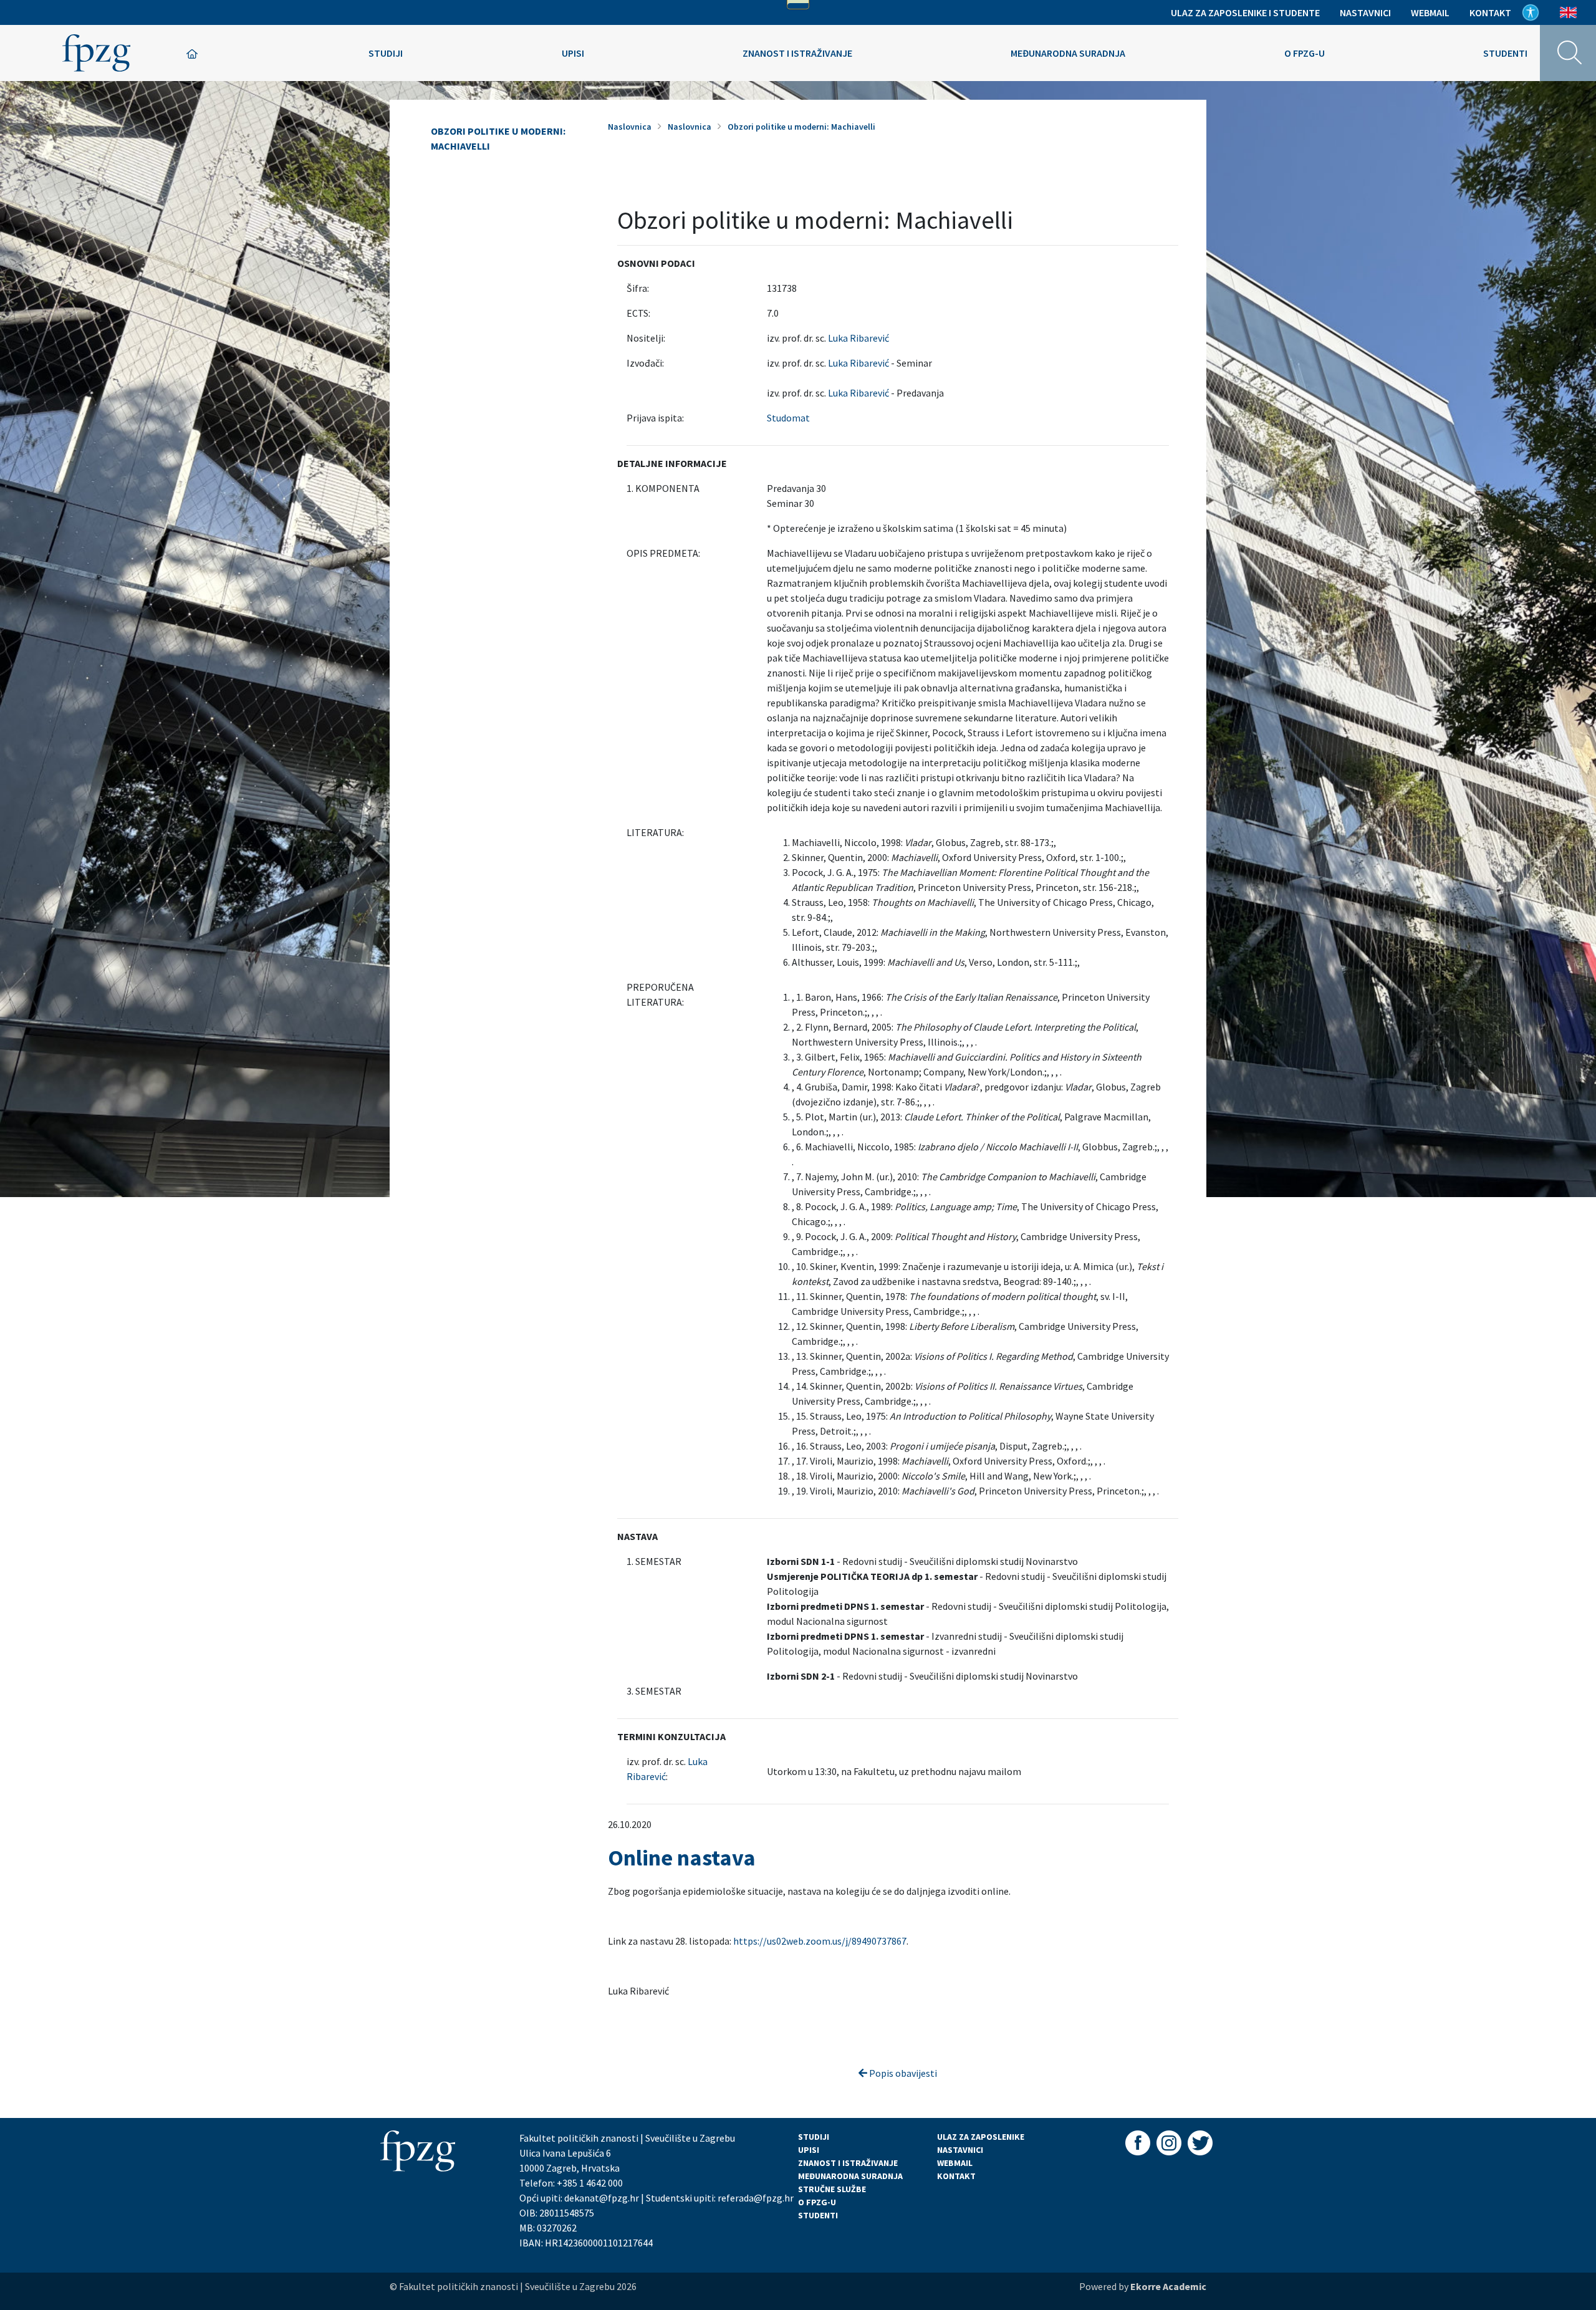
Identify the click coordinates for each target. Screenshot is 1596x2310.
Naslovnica (630, 127)
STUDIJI (814, 2137)
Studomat (788, 418)
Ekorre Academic (1168, 2286)
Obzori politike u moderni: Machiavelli (498, 138)
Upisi (573, 53)
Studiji (386, 53)
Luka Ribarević (858, 338)
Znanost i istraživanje (797, 53)
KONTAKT (956, 2176)
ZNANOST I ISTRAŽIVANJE (848, 2163)
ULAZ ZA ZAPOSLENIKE (981, 2137)
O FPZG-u (1305, 53)
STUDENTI (818, 2215)
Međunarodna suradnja (1068, 53)
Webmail (1430, 12)
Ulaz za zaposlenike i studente (1245, 12)
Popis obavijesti (902, 2073)
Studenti (1505, 53)
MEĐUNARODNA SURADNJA (850, 2176)
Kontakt (1490, 12)
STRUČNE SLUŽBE (832, 2189)
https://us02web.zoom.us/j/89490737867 (820, 1941)
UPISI (809, 2150)
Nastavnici (1365, 12)
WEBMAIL (955, 2163)
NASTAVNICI (960, 2150)
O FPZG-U (817, 2202)
